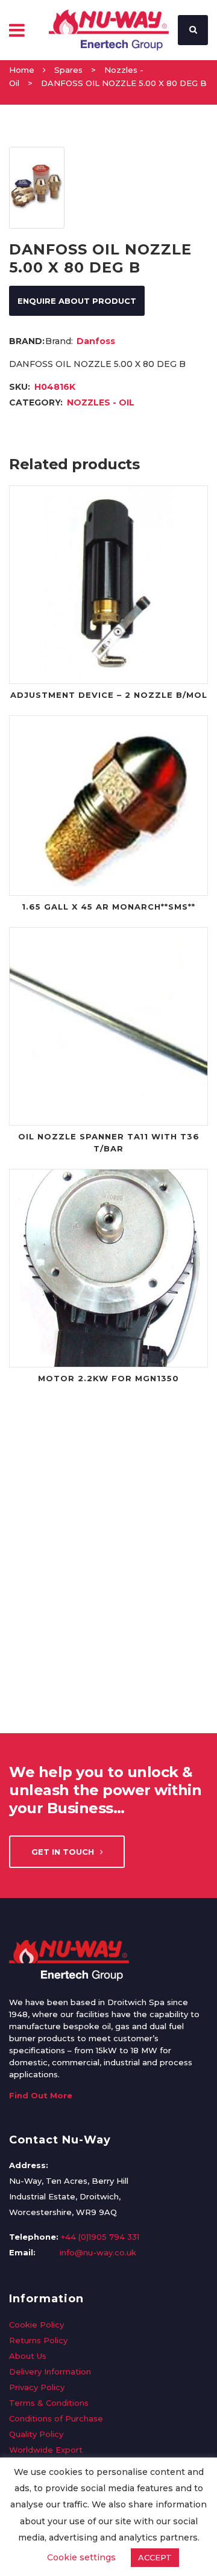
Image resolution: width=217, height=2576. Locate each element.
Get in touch (63, 1852)
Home (22, 70)
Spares (68, 70)
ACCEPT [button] (155, 2557)
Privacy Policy (37, 2387)
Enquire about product (77, 301)
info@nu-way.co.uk (98, 2252)
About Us (28, 2356)
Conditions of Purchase (56, 2418)
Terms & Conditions (49, 2403)
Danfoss (96, 341)
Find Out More (41, 2095)
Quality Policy (36, 2434)
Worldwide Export (46, 2450)
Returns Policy (38, 2340)
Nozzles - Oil (101, 402)
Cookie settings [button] (81, 2557)
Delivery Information (50, 2371)
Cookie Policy (36, 2325)
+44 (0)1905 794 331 (100, 2237)
